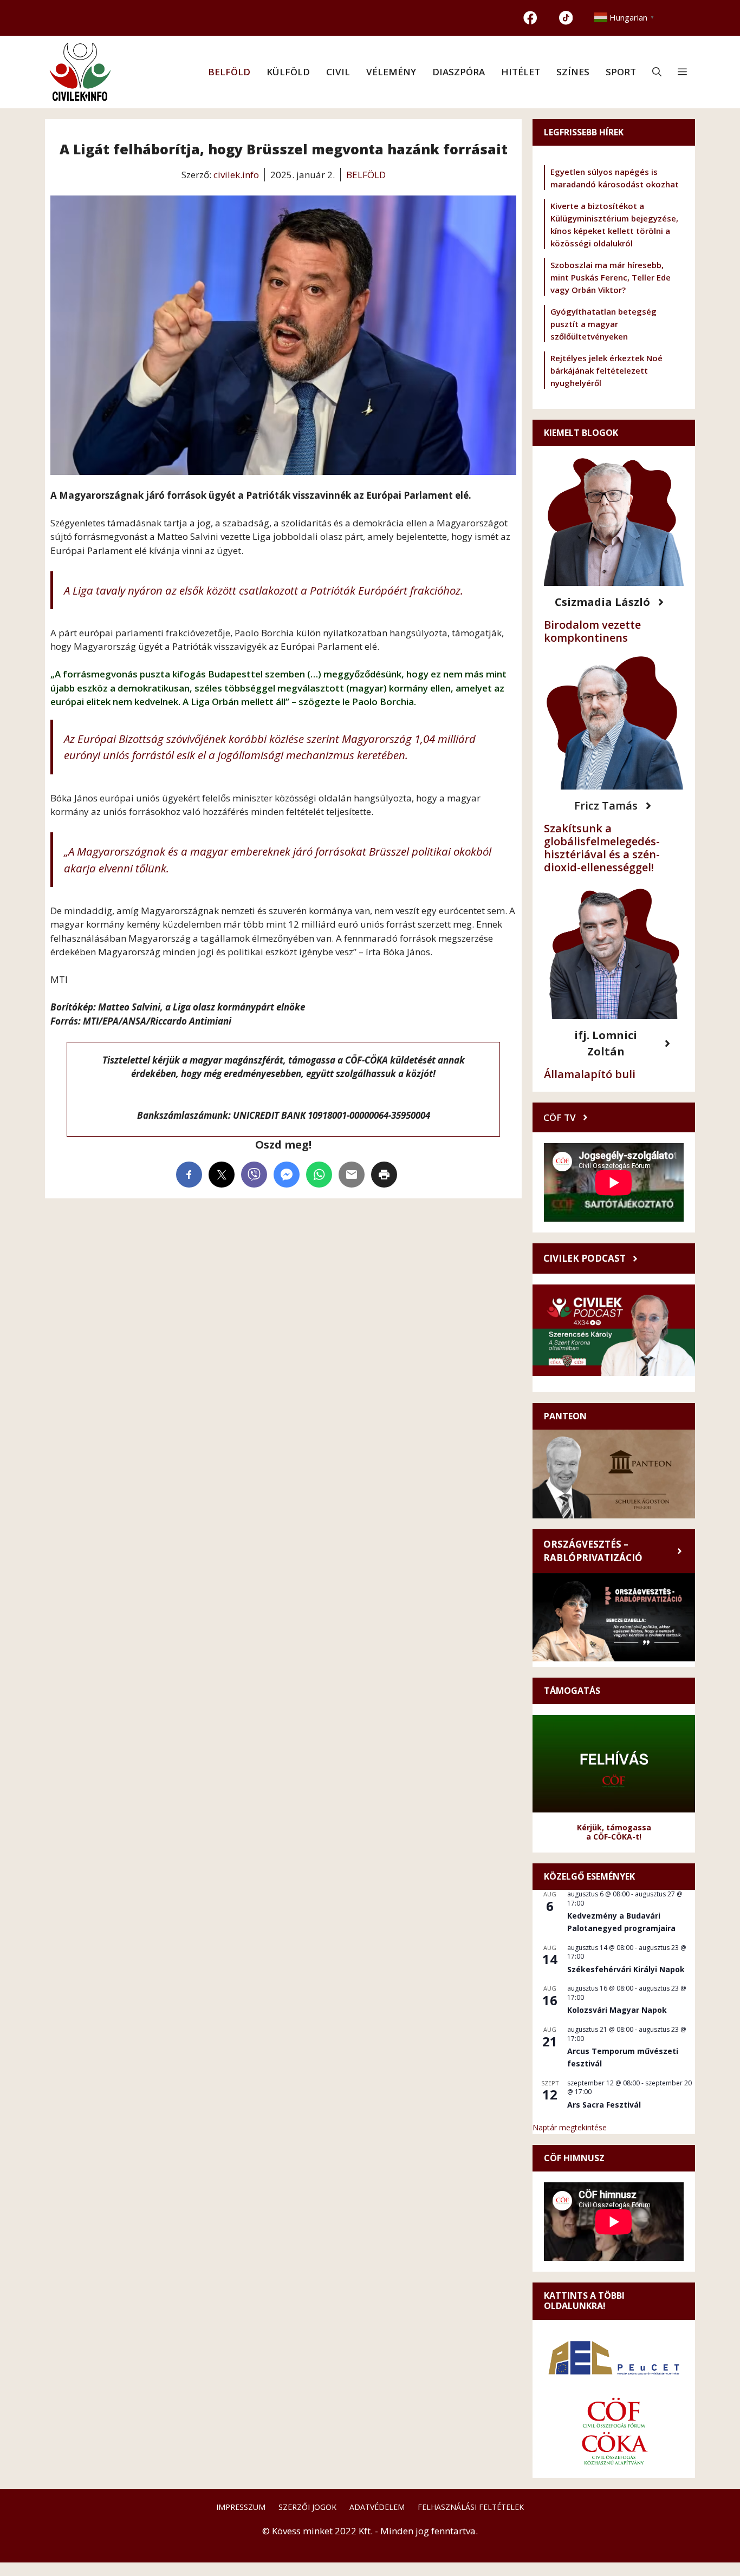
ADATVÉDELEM (377, 2507)
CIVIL (338, 72)
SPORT (621, 72)
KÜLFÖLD (288, 72)
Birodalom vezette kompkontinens (592, 631)
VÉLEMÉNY (391, 72)
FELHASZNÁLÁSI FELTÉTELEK (471, 2507)
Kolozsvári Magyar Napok (617, 2010)
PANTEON (565, 1416)
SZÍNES (573, 72)
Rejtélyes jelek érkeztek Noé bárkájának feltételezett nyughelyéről (606, 370)
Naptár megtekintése (570, 2127)
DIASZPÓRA (459, 72)
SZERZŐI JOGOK (307, 2507)
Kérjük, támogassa (614, 1827)
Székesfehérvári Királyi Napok (626, 1969)
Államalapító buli (590, 1074)
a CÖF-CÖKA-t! (614, 1837)
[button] (657, 72)
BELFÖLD (229, 72)
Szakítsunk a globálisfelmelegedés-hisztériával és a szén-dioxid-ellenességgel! (602, 848)
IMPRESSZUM (241, 2507)
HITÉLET (521, 72)
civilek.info (236, 175)
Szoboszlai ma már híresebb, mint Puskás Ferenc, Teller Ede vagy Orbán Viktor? (611, 277)
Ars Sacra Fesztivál (604, 2105)
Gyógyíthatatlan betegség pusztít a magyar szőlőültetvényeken (603, 324)
